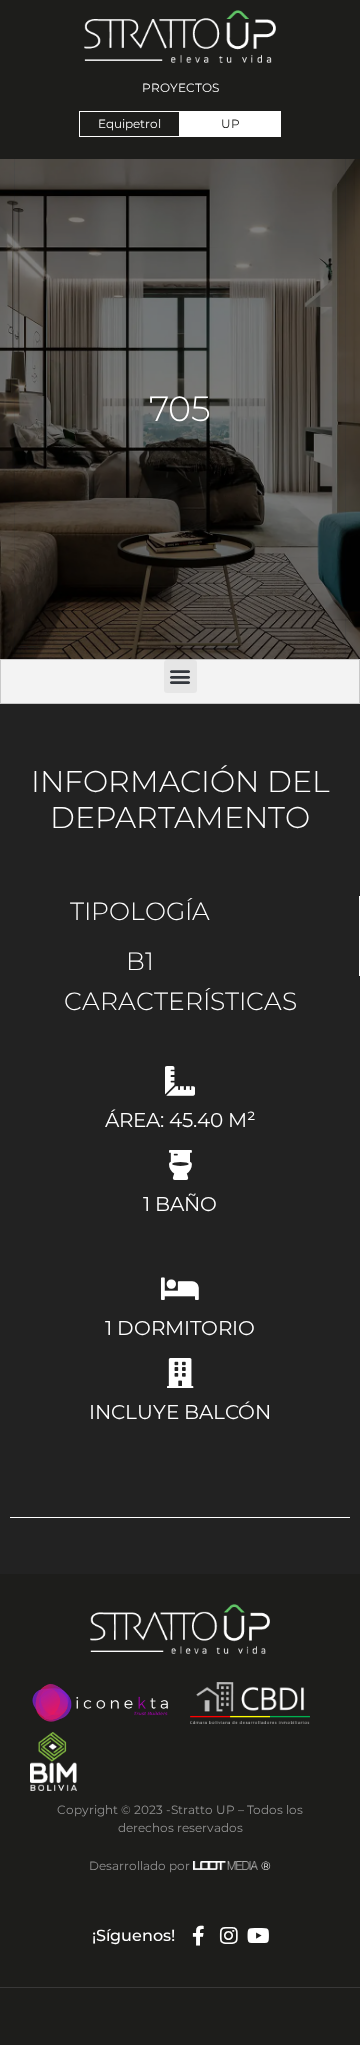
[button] (180, 676)
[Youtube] (259, 1936)
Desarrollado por (180, 1865)
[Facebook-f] (199, 1936)
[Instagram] (229, 1936)
